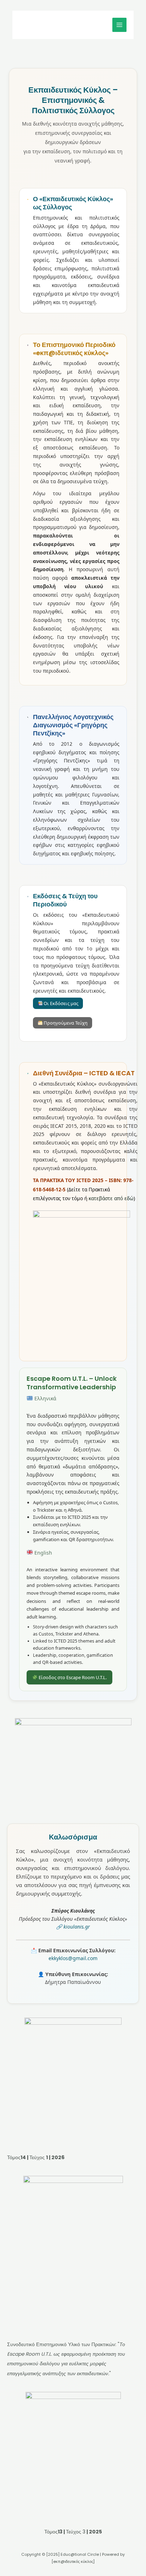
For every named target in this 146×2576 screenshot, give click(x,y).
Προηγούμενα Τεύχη (65, 1023)
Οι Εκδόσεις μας (60, 1003)
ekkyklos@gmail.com (73, 1958)
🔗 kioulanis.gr (73, 1927)
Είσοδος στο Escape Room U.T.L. (72, 1677)
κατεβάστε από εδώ (111, 1198)
